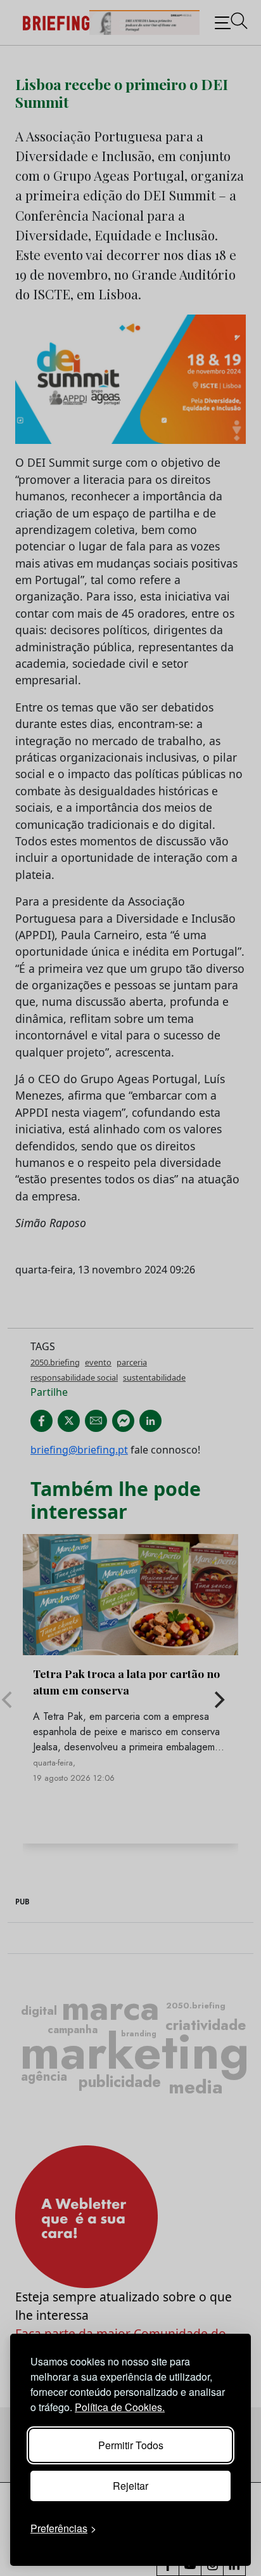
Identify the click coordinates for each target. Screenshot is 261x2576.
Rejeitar (130, 2486)
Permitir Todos (131, 2445)
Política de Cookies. (120, 2407)
